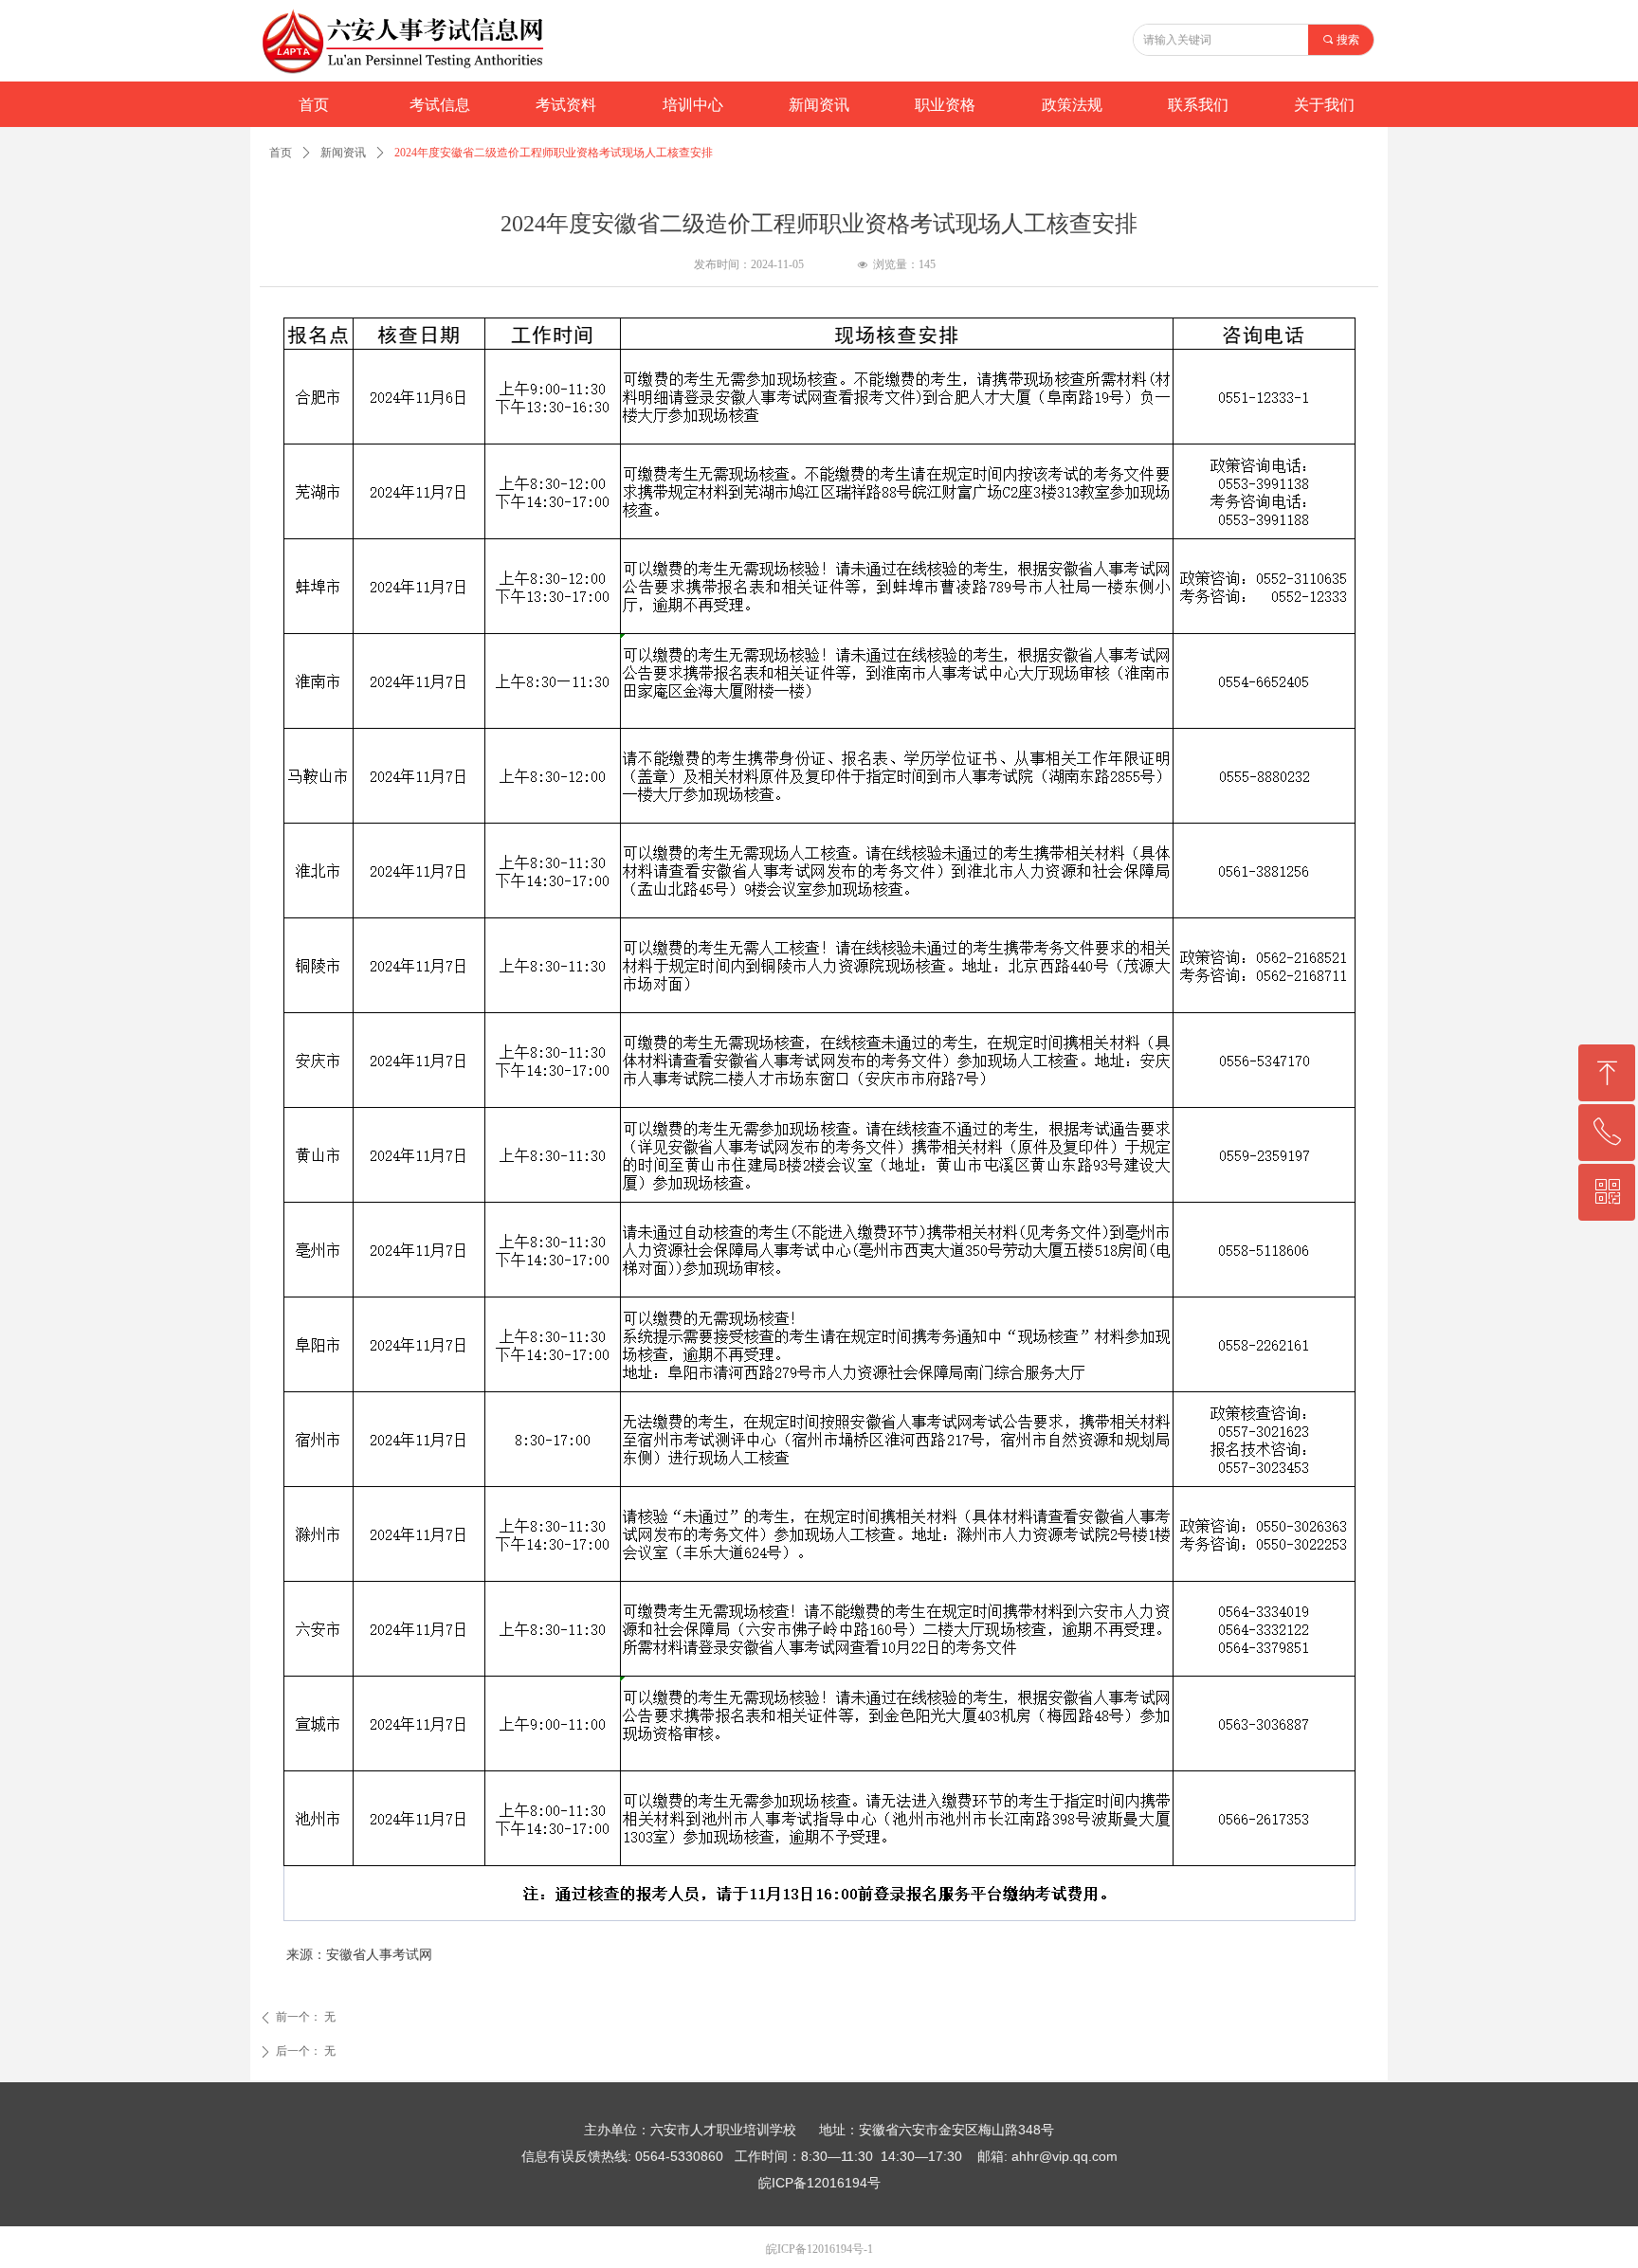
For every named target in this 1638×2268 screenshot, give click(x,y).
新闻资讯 (343, 153)
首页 (281, 153)
